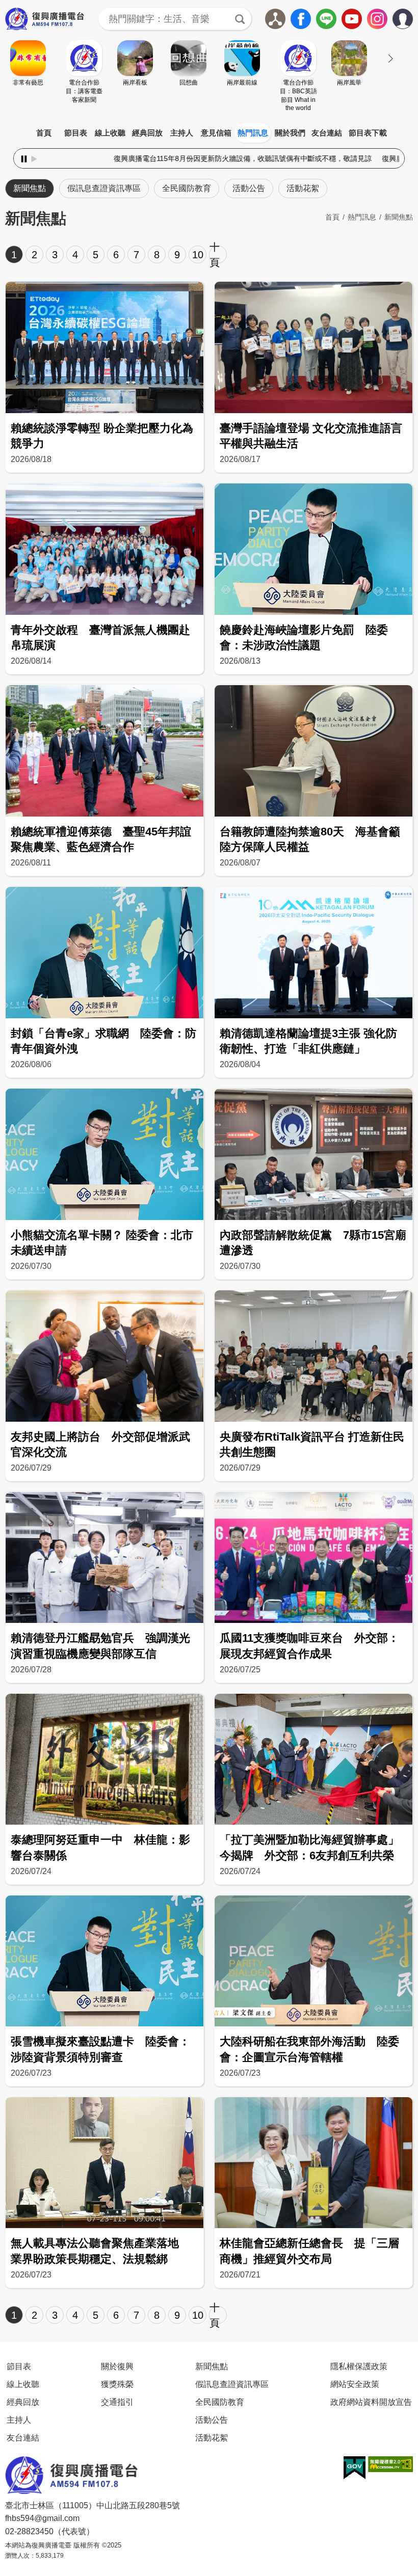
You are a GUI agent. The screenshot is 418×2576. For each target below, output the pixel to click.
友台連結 (327, 133)
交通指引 (117, 2402)
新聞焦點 (30, 188)
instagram (377, 19)
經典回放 (147, 133)
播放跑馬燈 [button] (34, 159)
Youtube (352, 19)
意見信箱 (216, 133)
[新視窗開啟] (355, 2468)
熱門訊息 (253, 133)
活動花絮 (303, 188)
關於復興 (117, 2366)
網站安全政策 (355, 2384)
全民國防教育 (187, 188)
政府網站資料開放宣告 (371, 2402)
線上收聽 (110, 133)
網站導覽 (275, 19)
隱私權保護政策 (359, 2366)
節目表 (76, 133)
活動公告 (249, 188)
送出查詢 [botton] (240, 19)
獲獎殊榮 (117, 2384)
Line (326, 19)
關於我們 (290, 133)
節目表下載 (368, 133)
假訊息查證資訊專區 (104, 188)
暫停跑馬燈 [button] (24, 159)
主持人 (182, 133)
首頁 (44, 133)
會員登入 (413, 17)
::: (209, 121)
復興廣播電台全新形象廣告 (309, 158)
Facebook (301, 19)
